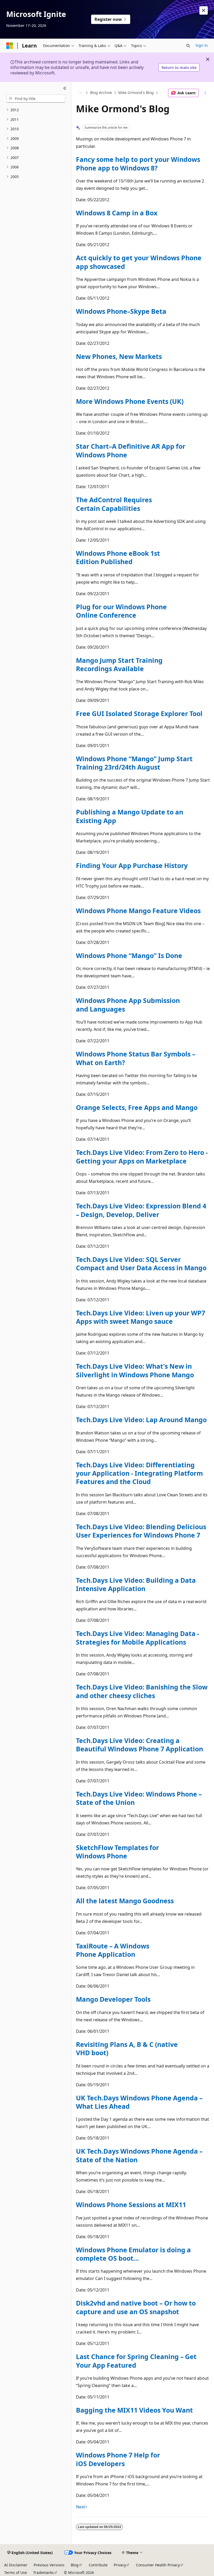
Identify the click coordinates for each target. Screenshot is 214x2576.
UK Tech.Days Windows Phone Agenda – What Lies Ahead (139, 2102)
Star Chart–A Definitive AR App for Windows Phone (131, 450)
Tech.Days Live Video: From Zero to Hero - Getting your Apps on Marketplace (142, 1156)
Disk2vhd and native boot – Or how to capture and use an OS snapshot (136, 2307)
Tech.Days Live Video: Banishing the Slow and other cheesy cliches (142, 1691)
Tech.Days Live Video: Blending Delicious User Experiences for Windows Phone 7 (141, 1531)
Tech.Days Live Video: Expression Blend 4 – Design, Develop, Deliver (141, 1210)
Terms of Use (16, 2572)
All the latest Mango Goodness (125, 1901)
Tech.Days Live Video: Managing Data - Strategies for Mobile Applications (138, 1638)
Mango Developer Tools (113, 1999)
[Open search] (188, 46)
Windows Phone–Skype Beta (121, 311)
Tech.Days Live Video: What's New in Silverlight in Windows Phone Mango (135, 1370)
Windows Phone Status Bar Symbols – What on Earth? (136, 1058)
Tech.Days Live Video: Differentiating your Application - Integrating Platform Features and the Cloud (139, 1473)
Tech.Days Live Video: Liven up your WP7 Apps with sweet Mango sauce (141, 1317)
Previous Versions (49, 2565)
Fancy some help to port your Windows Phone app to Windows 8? (138, 163)
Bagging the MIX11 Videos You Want (134, 2410)
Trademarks (43, 2572)
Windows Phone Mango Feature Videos (138, 911)
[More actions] (205, 93)
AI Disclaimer (16, 2565)
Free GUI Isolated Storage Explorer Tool (139, 713)
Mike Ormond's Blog (136, 93)
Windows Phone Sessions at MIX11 (131, 2205)
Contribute (98, 2565)
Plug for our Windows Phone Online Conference (121, 611)
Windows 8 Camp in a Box (117, 213)
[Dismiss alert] (204, 10)
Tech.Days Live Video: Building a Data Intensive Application (136, 1584)
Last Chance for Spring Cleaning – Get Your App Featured (136, 2361)
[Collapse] (65, 88)
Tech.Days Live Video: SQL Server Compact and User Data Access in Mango (141, 1263)
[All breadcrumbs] (81, 93)
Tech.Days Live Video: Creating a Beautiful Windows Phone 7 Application (139, 1745)
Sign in (202, 45)
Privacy (120, 2565)
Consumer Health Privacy (158, 2565)
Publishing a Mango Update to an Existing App (130, 816)
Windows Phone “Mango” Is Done (129, 955)
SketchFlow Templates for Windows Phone (117, 1852)
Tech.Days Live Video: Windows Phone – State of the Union (139, 1798)
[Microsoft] (10, 46)
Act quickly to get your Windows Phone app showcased (139, 262)
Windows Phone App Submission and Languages (128, 1005)
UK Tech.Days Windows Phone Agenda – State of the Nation (139, 2155)
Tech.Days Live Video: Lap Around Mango (141, 1420)
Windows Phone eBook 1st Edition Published (118, 557)
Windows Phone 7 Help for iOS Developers (118, 2459)
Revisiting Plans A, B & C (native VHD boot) (127, 2048)
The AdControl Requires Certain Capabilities (114, 504)
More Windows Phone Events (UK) (130, 401)
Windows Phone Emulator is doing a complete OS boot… (133, 2254)
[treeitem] (36, 110)
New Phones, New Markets (119, 356)
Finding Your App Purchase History (132, 865)
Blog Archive (101, 93)
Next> (82, 2507)
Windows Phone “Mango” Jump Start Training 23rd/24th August (134, 763)
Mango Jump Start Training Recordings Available (119, 664)
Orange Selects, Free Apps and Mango (137, 1107)
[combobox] (36, 99)
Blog (75, 2565)
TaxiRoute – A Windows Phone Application (113, 1950)
